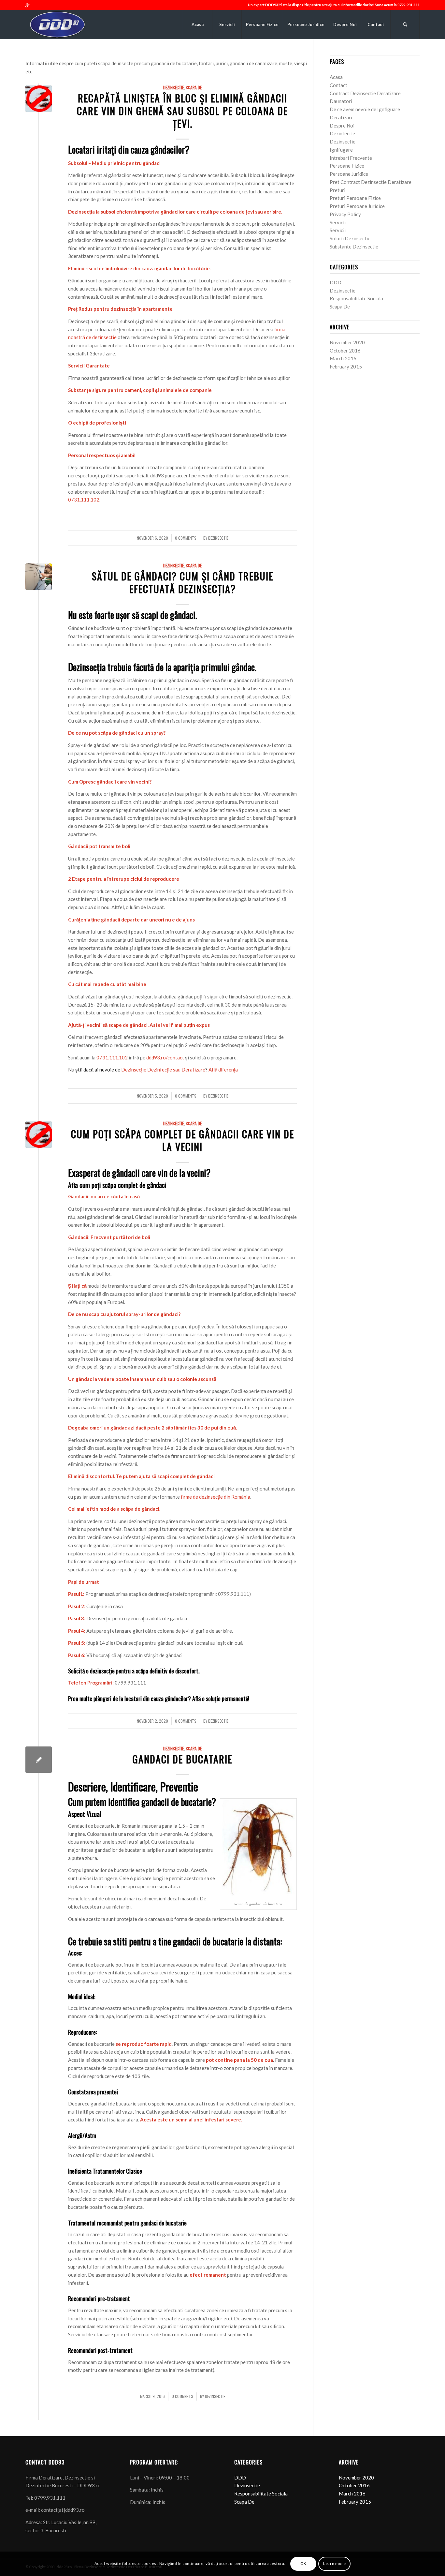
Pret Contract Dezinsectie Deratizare (371, 182)
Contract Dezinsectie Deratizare (365, 93)
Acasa (336, 77)
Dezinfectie (342, 133)
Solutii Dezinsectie (350, 238)
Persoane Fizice (347, 166)
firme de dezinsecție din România (215, 1497)
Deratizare (342, 117)
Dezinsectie (173, 87)
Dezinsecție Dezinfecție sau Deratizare (163, 1070)
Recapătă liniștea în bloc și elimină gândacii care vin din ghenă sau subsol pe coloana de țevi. (182, 111)
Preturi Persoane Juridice (357, 206)
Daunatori (341, 101)
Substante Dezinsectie (354, 247)
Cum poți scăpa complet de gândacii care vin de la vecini (183, 1140)
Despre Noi (342, 126)
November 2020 (347, 342)
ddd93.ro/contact (165, 1057)
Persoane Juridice (349, 174)
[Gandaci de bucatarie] (39, 1760)
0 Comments (186, 538)
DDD (336, 282)
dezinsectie (218, 538)
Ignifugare (341, 150)
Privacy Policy (345, 214)
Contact (338, 85)
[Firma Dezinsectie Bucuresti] (39, 577)
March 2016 (343, 358)
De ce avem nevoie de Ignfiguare (365, 109)
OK (303, 2563)
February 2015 (346, 367)
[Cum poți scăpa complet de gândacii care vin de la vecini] (39, 1135)
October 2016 (345, 351)
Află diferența (223, 1070)
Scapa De (194, 87)
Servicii (338, 222)
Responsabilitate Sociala (356, 298)
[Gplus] (27, 5)
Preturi (337, 190)
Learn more (334, 2563)
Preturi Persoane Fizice (355, 198)
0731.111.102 (84, 500)
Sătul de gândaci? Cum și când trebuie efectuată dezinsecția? (183, 582)
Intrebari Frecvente (351, 158)
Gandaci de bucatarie (182, 1759)
